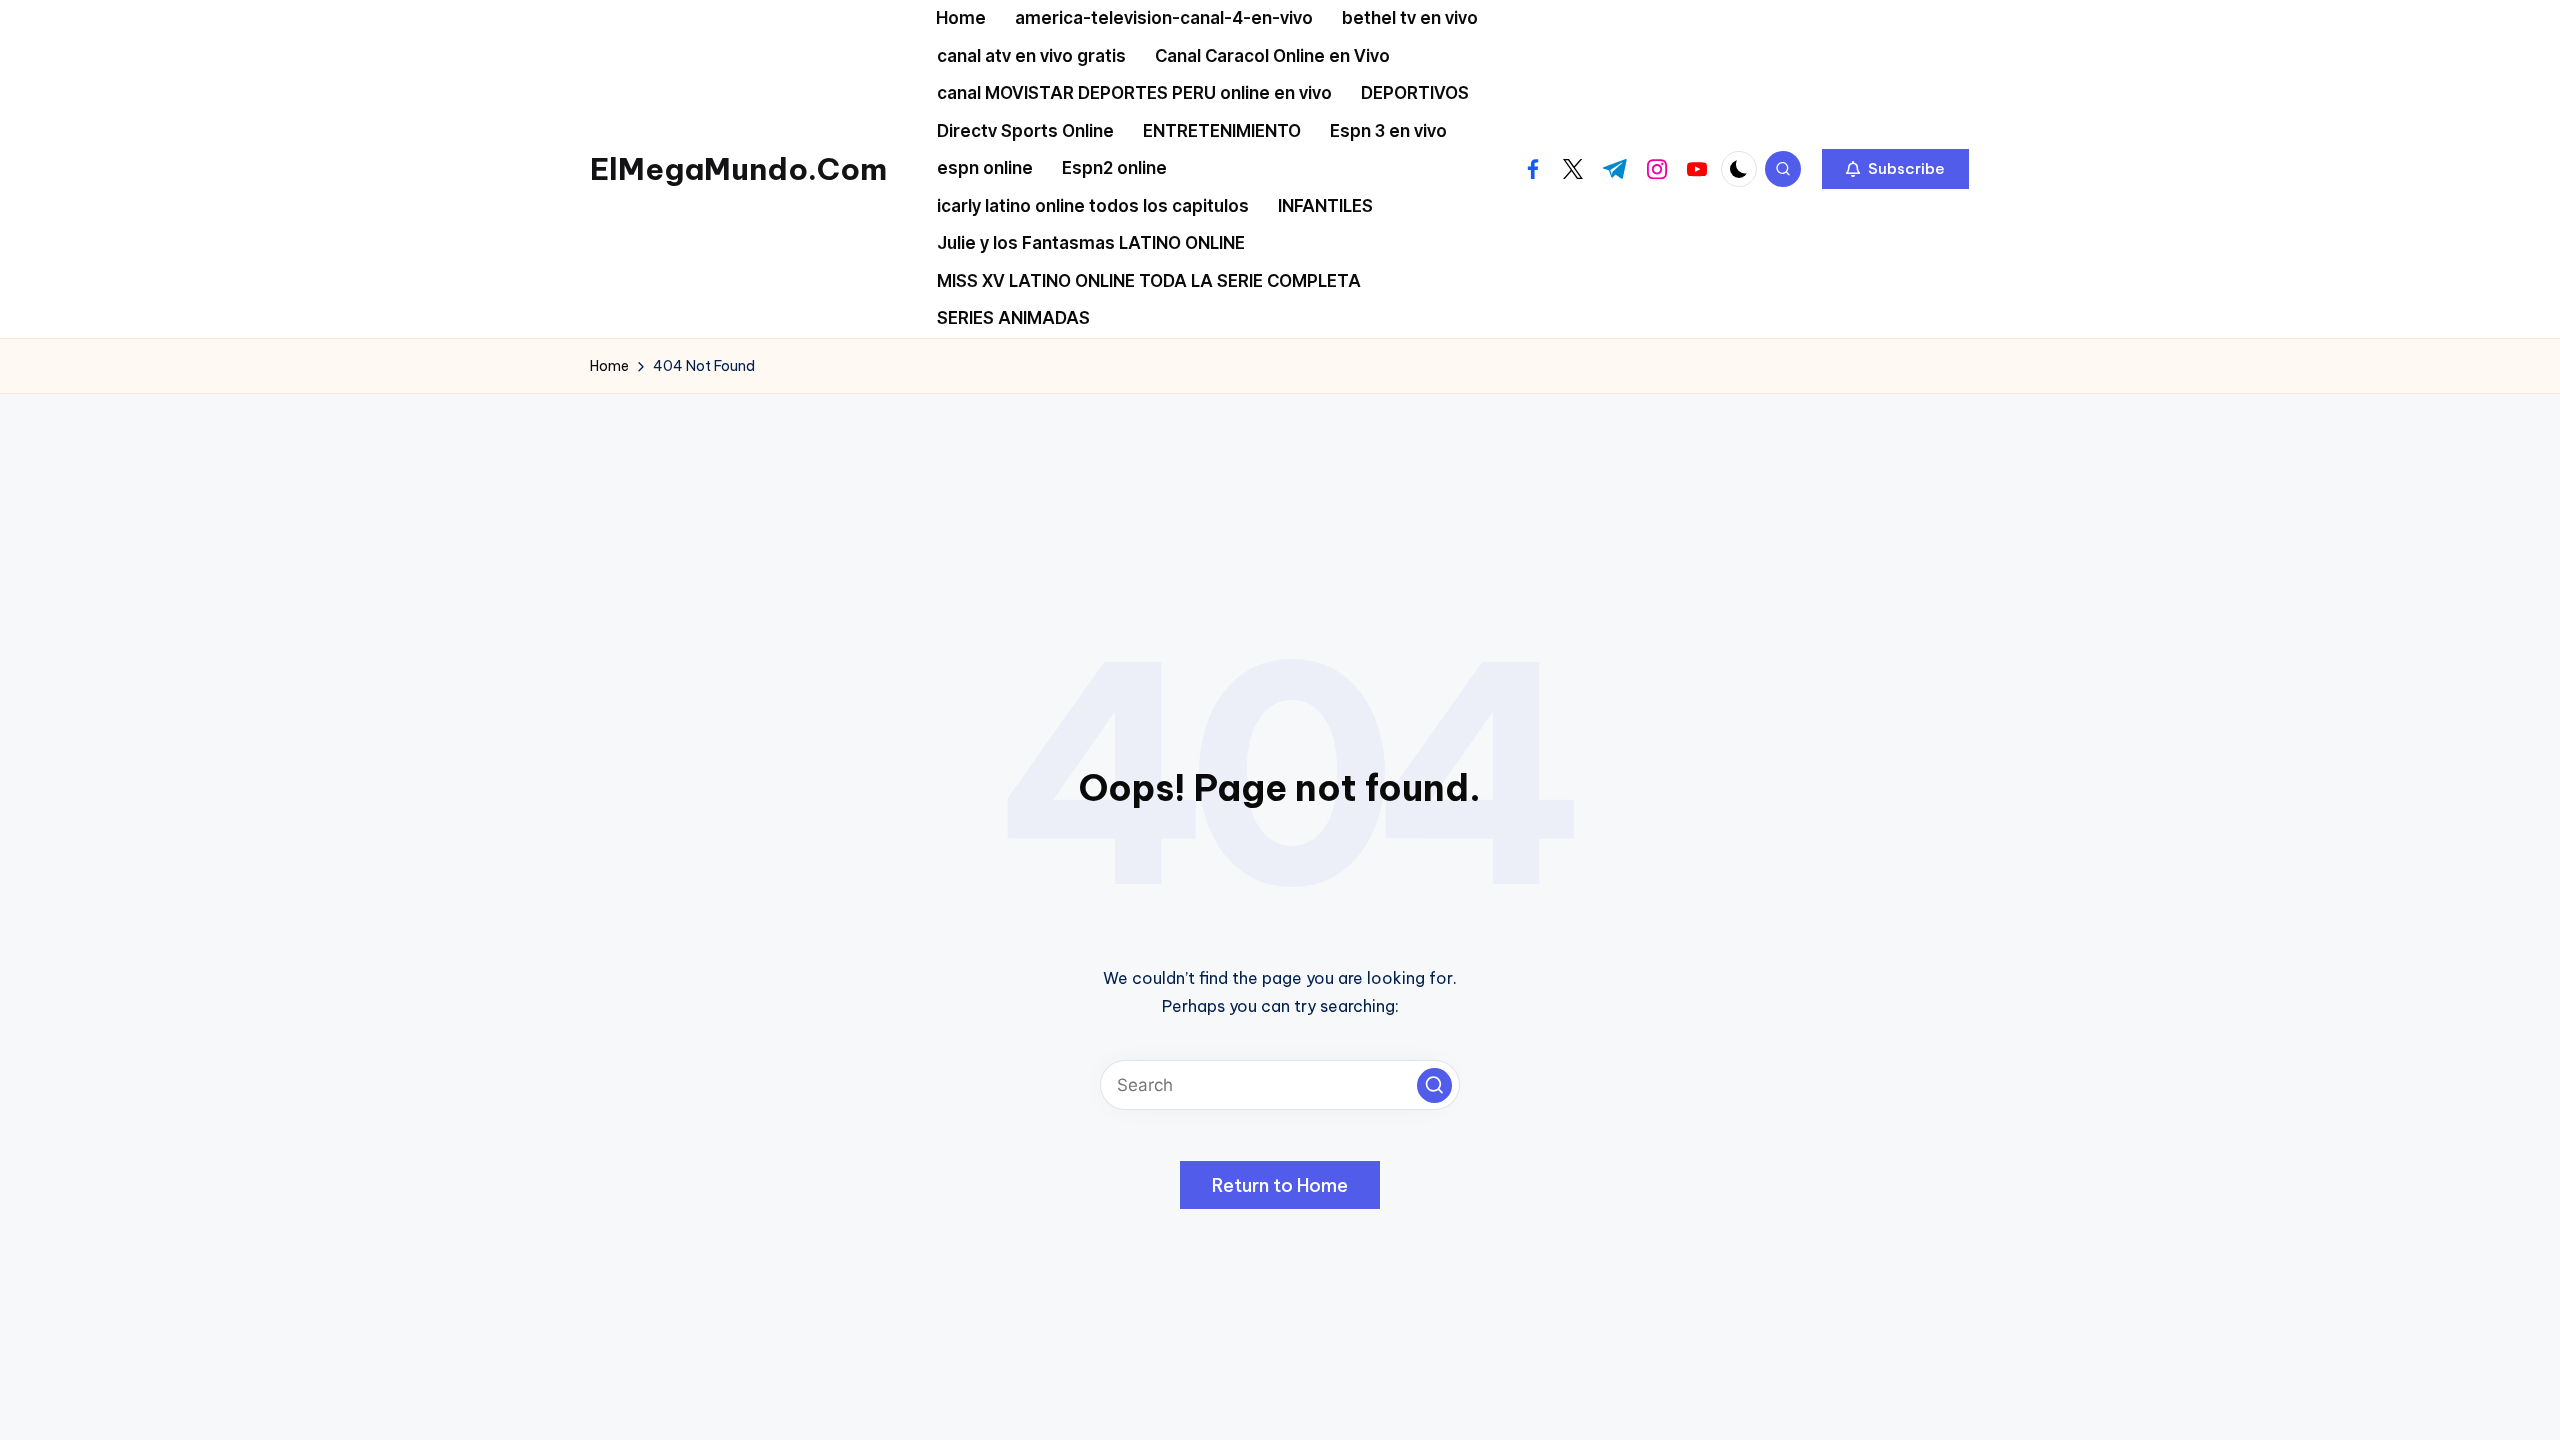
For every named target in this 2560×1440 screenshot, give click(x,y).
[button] (1895, 169)
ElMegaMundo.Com (738, 169)
